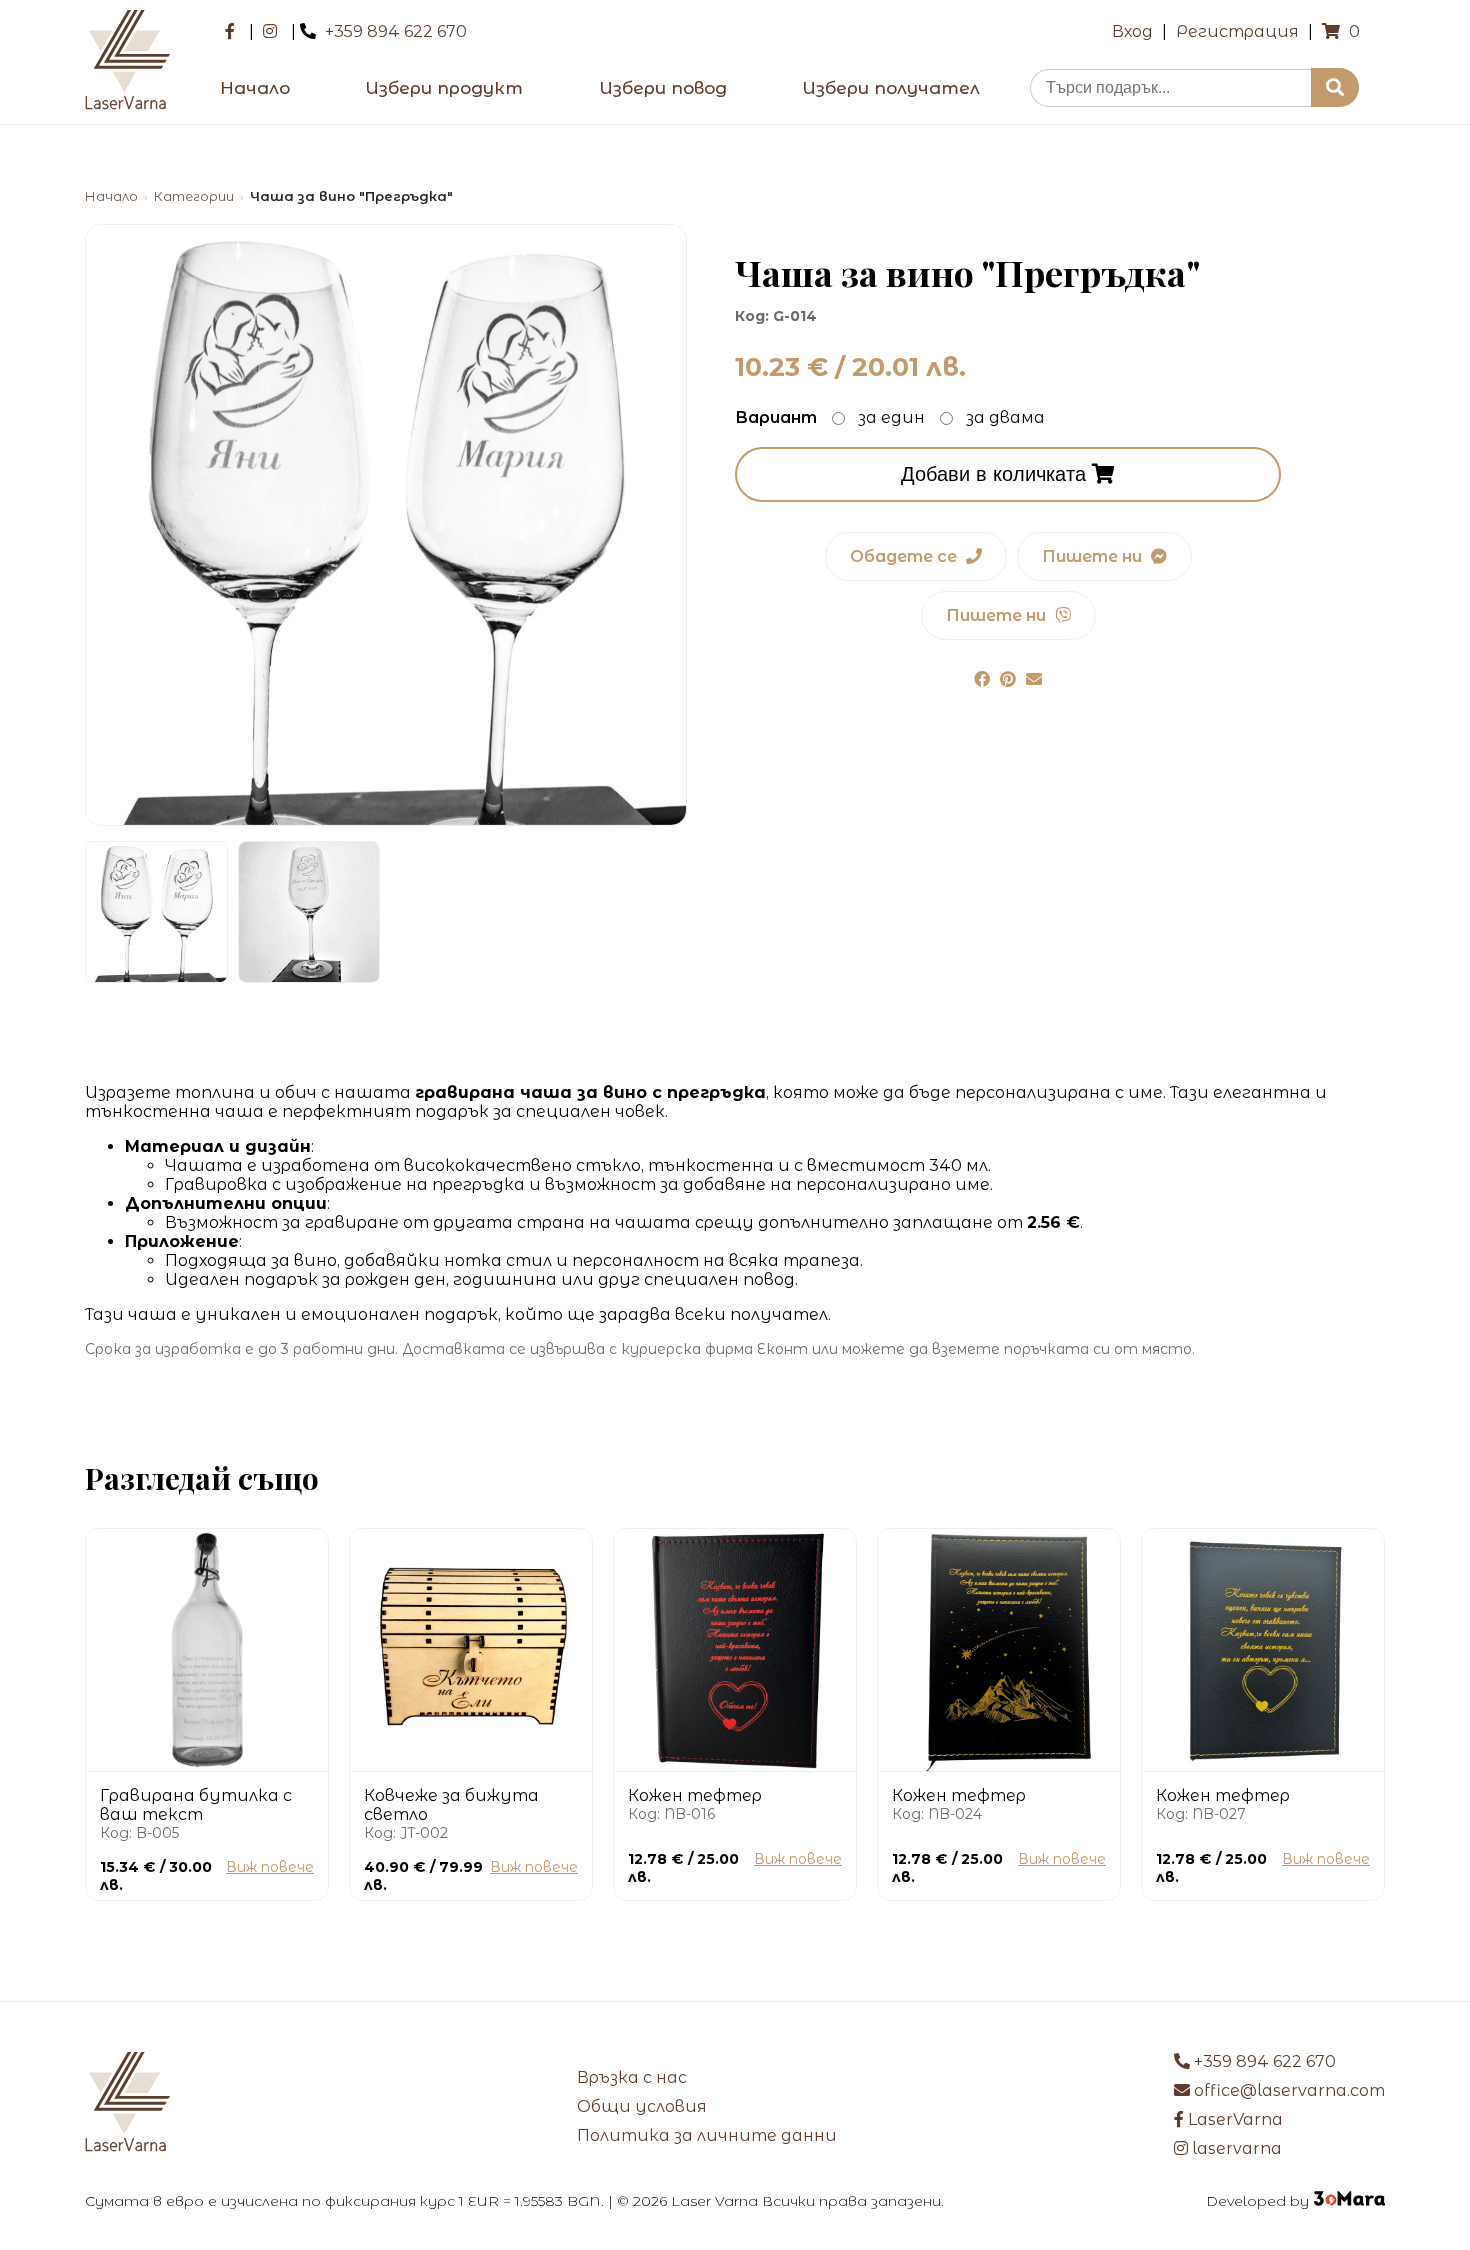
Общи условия (642, 2106)
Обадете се (905, 556)
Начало (255, 88)
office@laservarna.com (1287, 2090)
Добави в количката (996, 474)
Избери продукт (444, 88)
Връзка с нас (632, 2077)
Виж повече (270, 1867)
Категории (194, 196)
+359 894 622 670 (396, 31)
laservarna (1235, 2148)
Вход (1132, 31)
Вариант (776, 417)
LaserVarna (1233, 2119)
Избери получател (891, 88)
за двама (1005, 417)
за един (891, 417)
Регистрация (1237, 31)
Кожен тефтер (695, 1795)
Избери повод (663, 88)
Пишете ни (1094, 556)
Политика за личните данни (707, 2135)
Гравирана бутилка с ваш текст (196, 1805)
